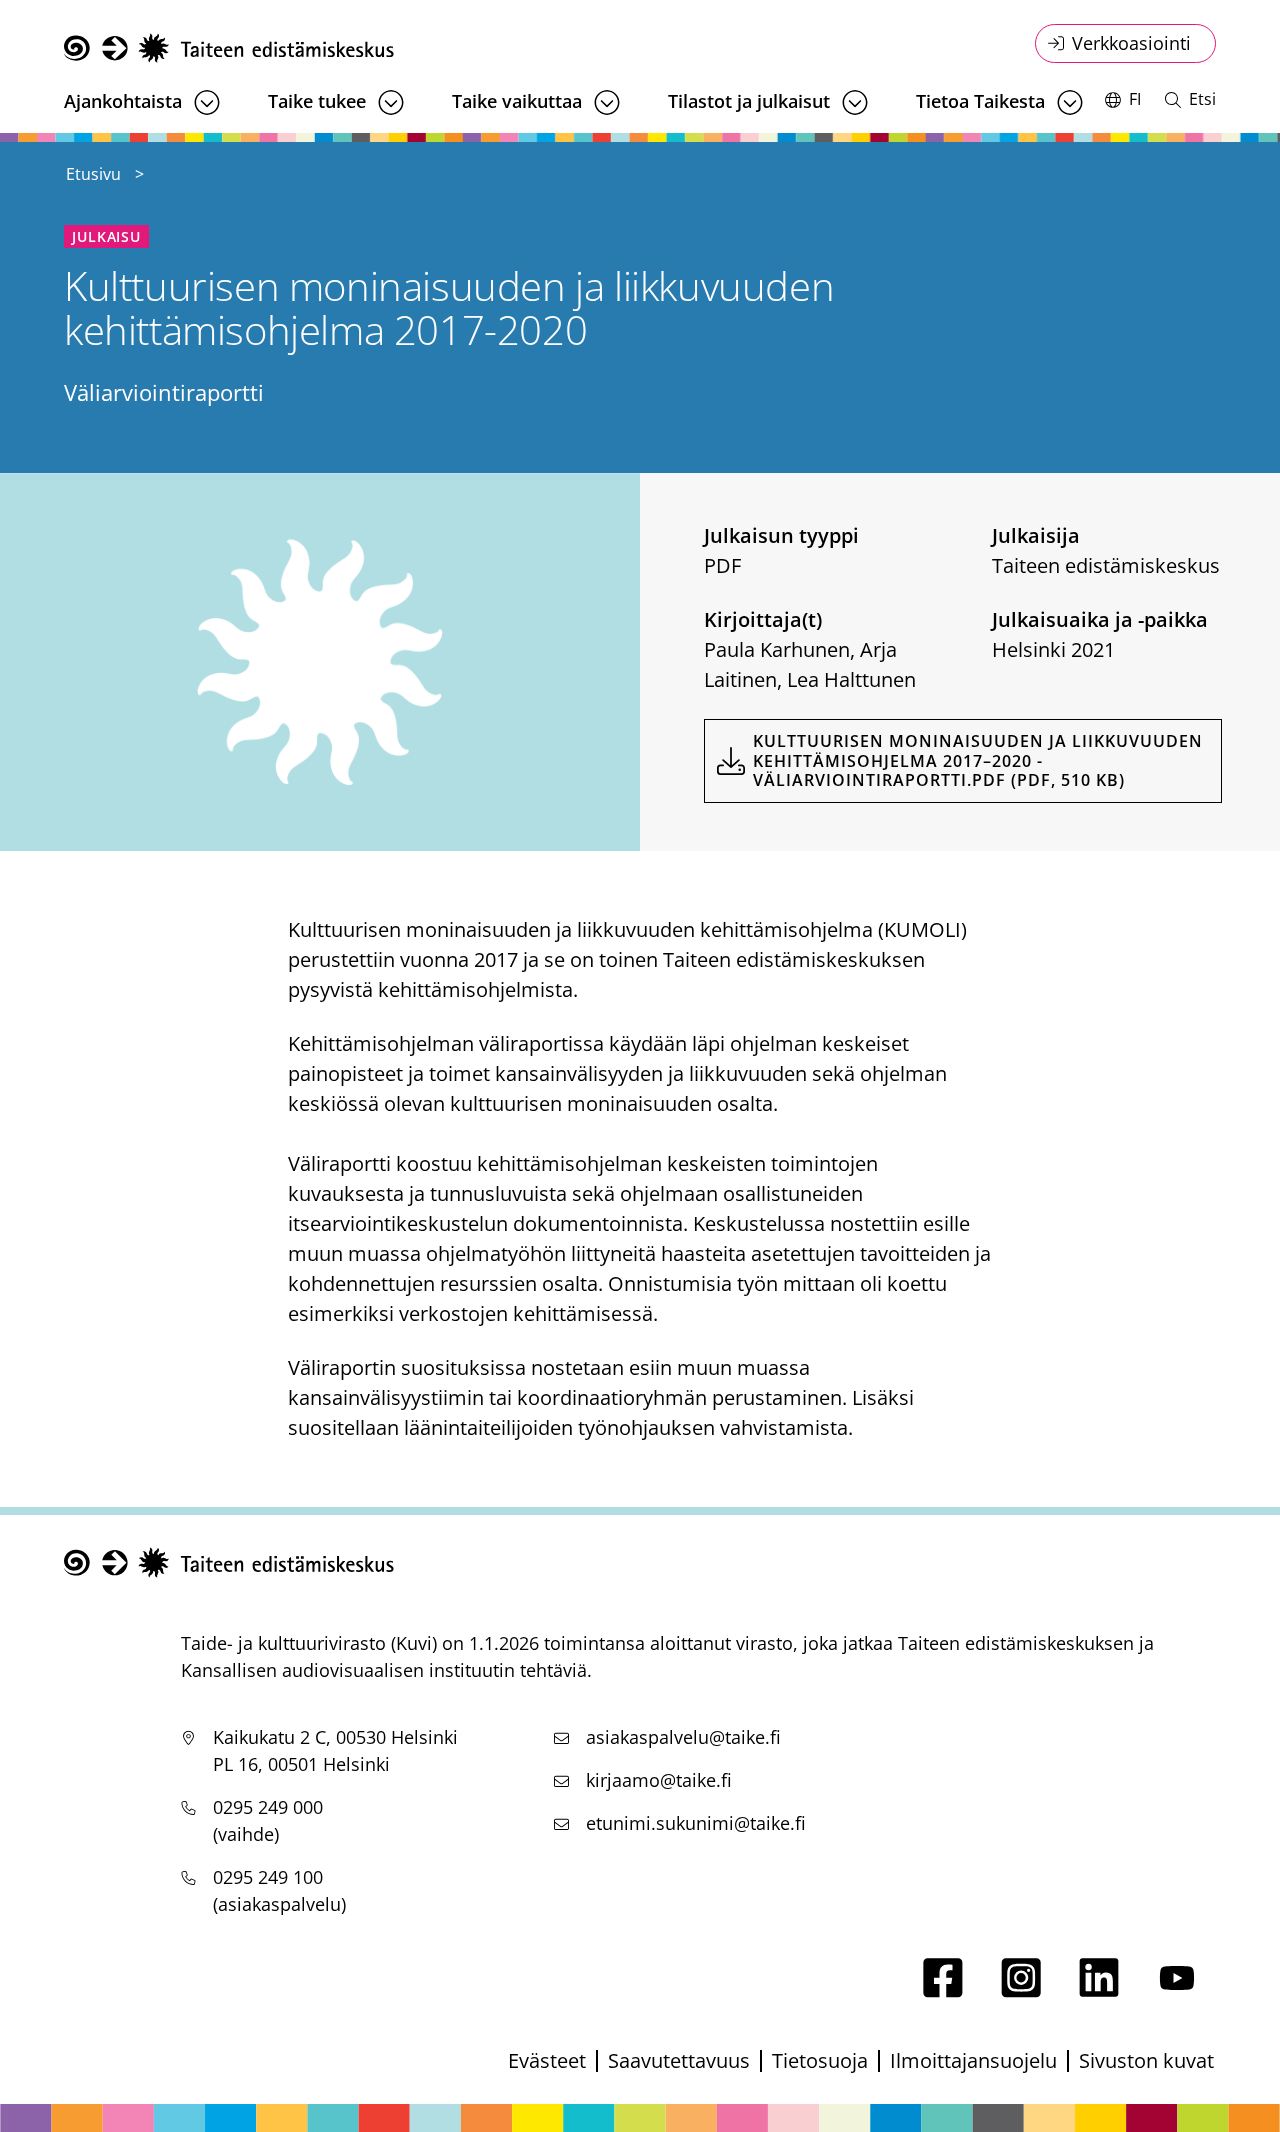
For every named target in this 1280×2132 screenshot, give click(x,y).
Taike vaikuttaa (517, 101)
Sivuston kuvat (1146, 2060)
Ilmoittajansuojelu (973, 2060)
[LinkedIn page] (1099, 1990)
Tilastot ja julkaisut (749, 101)
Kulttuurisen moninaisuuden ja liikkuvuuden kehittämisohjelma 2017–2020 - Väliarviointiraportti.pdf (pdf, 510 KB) (978, 760)
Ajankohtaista (123, 101)
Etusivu (93, 174)
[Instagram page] (1021, 1990)
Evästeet (547, 2060)
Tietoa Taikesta (980, 101)
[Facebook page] (943, 1990)
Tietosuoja (820, 2060)
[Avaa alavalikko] (207, 102)
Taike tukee (317, 101)
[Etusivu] (229, 48)
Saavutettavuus (679, 2060)
